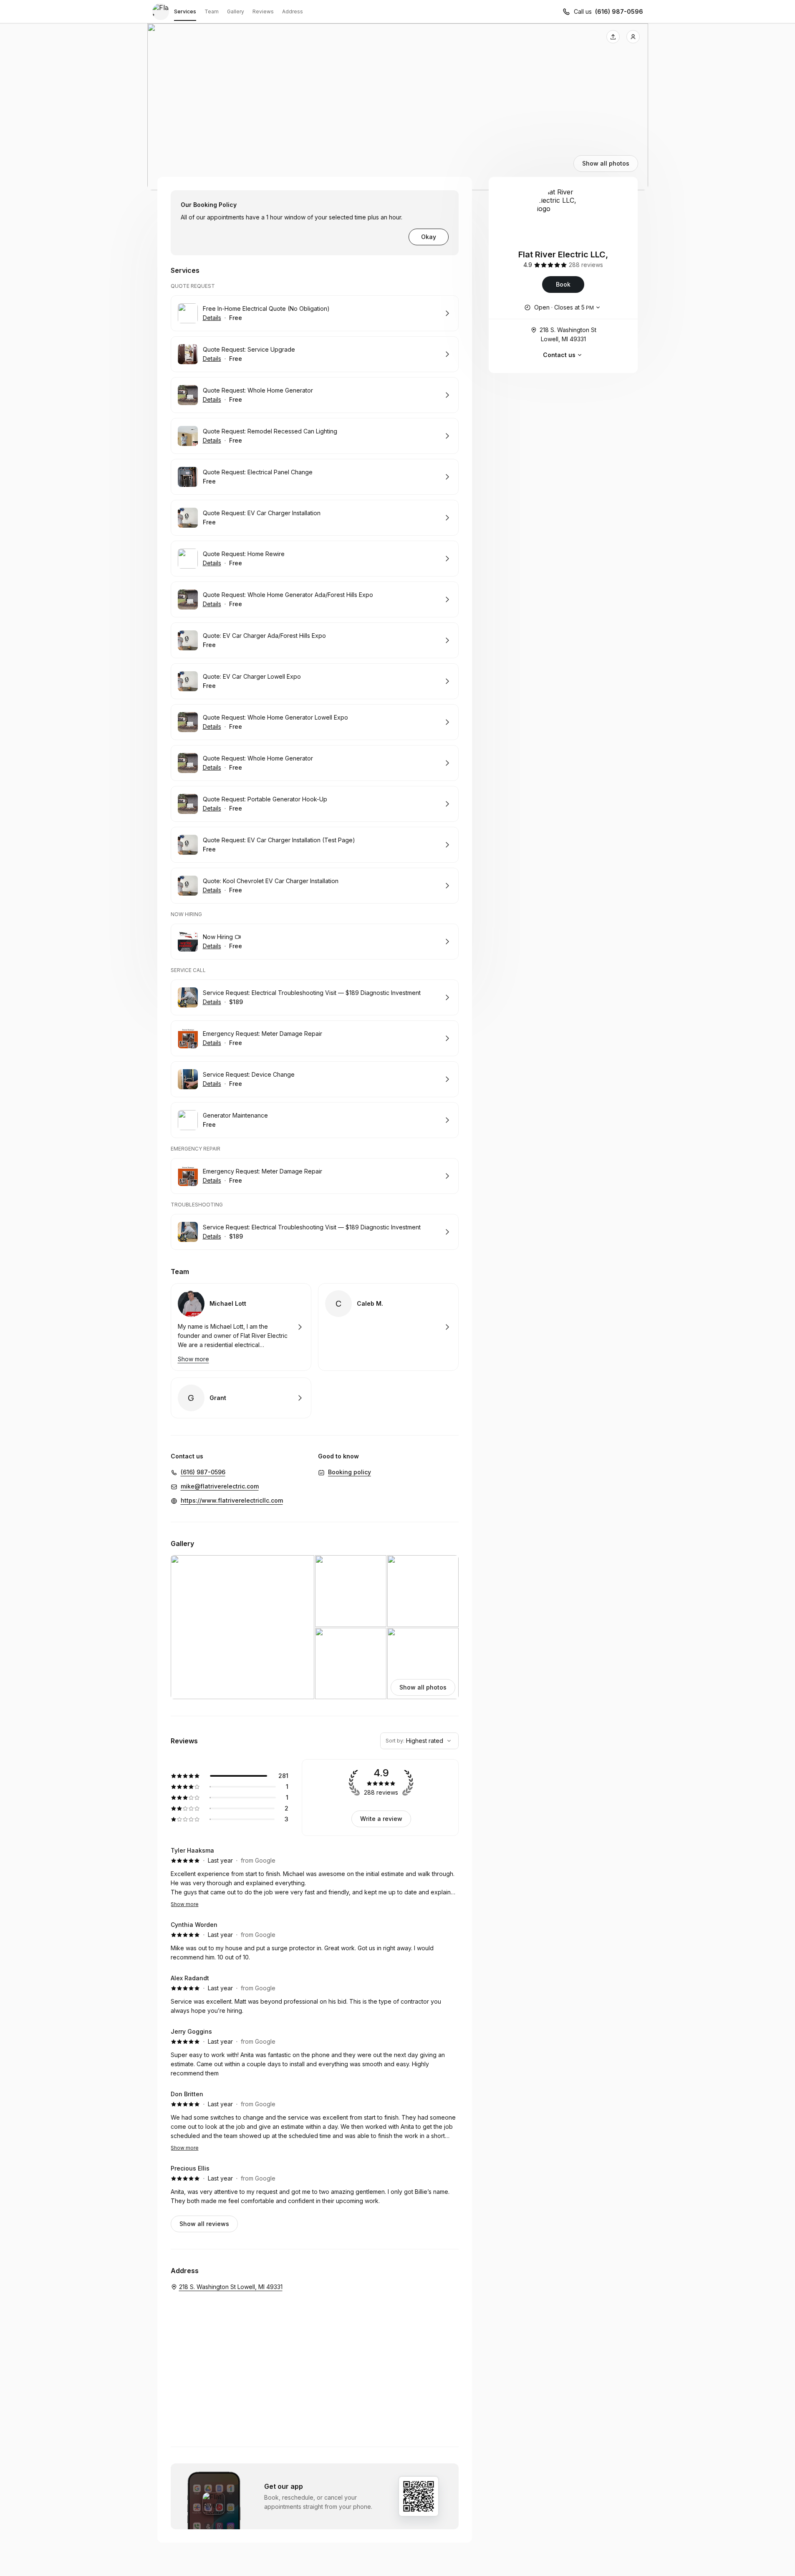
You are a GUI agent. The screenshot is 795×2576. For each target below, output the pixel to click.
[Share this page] (613, 37)
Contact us (559, 355)
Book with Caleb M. (388, 1327)
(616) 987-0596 (619, 11)
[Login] (633, 37)
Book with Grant (241, 1398)
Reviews (263, 11)
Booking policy (350, 1472)
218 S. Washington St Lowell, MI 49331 (568, 334)
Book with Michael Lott (241, 1327)
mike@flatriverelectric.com (220, 1486)
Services (185, 11)
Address (293, 11)
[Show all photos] (398, 107)
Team (212, 11)
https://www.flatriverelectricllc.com (232, 1500)
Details (212, 318)
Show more (185, 1904)
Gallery (236, 11)
